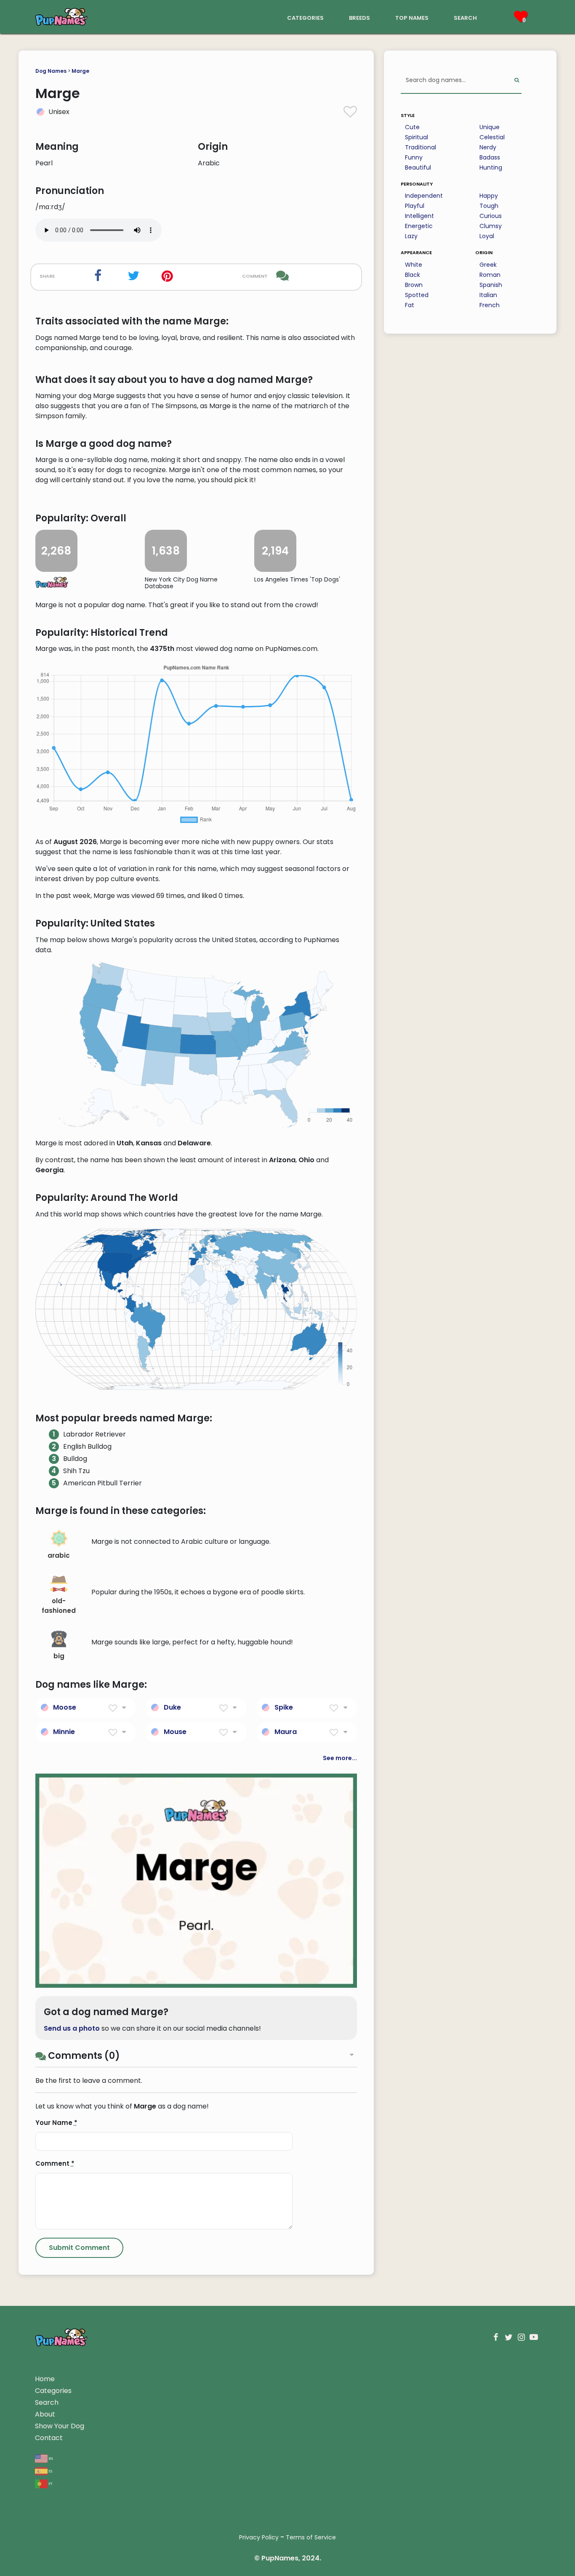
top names (412, 17)
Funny (414, 157)
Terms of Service (311, 2537)
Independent (424, 196)
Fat (410, 305)
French (490, 305)
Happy (489, 196)
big (59, 1656)
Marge (80, 71)
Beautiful (418, 167)
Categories (53, 2391)
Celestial (492, 137)
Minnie (64, 1732)
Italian (488, 295)
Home (45, 2379)
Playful (415, 206)
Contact (49, 2438)
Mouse (175, 1732)
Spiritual (417, 137)
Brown (414, 285)
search (465, 17)
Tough (489, 206)
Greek (488, 265)
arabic (59, 1555)
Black (413, 275)
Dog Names (51, 71)
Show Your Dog (60, 2426)
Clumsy (491, 226)
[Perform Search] (517, 81)
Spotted (417, 295)
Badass (490, 157)
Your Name (56, 2123)
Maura (286, 1732)
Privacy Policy (259, 2537)
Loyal (487, 236)
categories (305, 17)
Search (47, 2402)
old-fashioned (59, 1606)
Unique (490, 127)
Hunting (491, 167)
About (45, 2414)
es (50, 2471)
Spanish (491, 285)
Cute (412, 127)
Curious (491, 216)
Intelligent (419, 216)
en (50, 2458)
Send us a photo (72, 2028)
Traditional (421, 147)
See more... (340, 1758)
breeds (359, 17)
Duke (172, 1707)
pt (50, 2483)
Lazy (411, 236)
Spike (284, 1707)
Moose (65, 1707)
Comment (55, 2163)
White (414, 265)
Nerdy (488, 147)
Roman (490, 275)
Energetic (419, 226)
